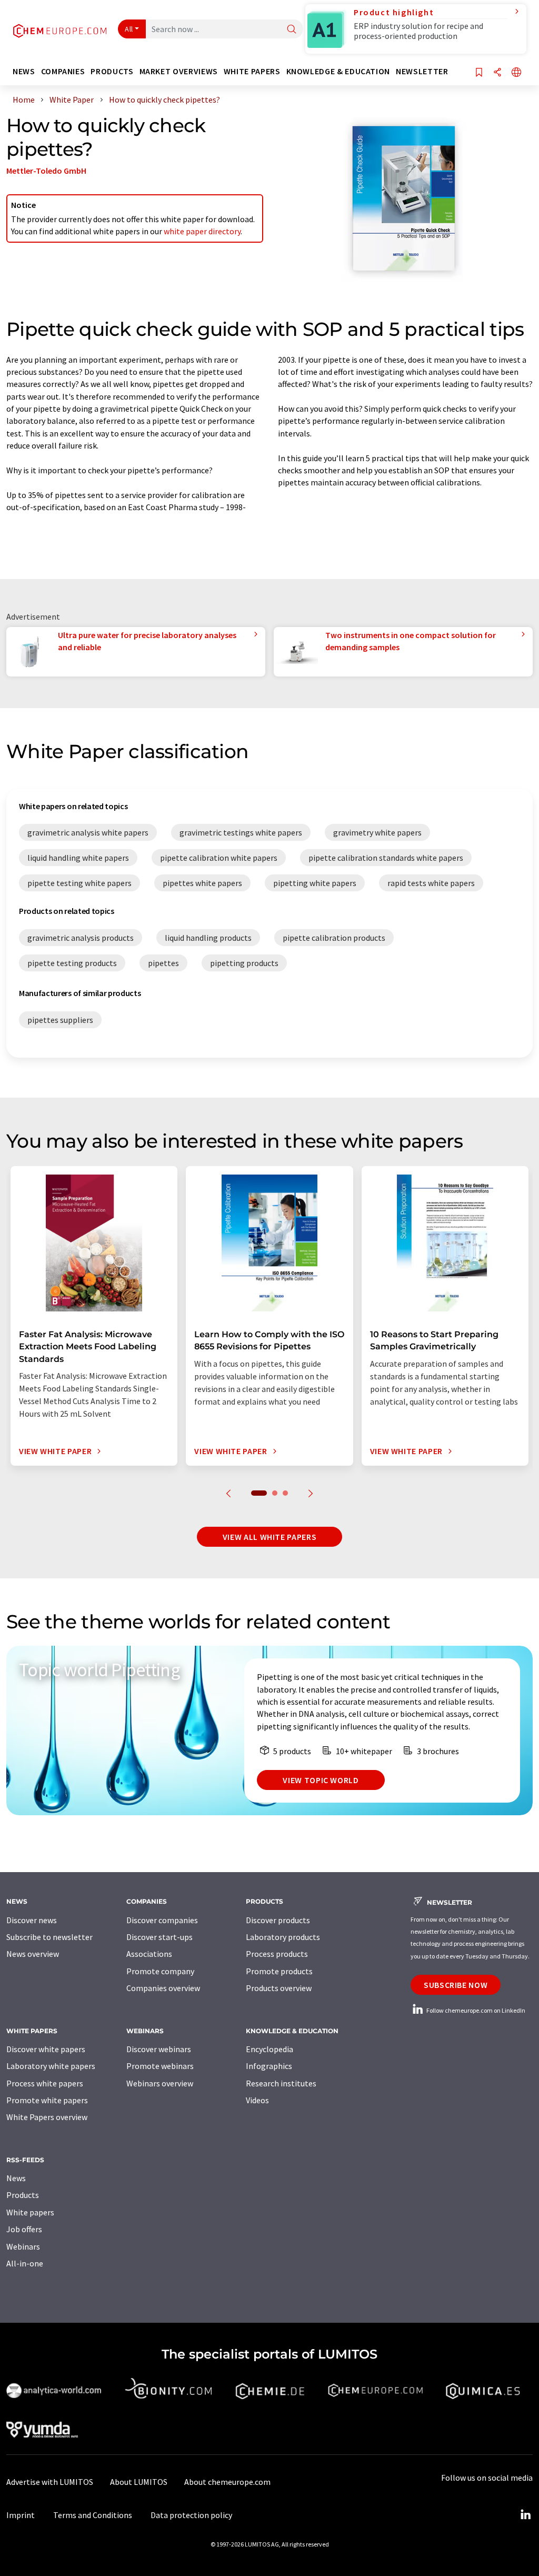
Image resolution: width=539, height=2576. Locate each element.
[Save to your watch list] (479, 73)
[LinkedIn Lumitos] (525, 2515)
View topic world (321, 1780)
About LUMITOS (139, 2482)
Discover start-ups (159, 1937)
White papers (30, 2212)
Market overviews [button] (179, 71)
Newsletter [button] (422, 71)
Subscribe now (456, 1985)
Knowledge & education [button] (338, 71)
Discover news (32, 1920)
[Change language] (516, 73)
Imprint (21, 2515)
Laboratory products (283, 1937)
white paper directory (202, 231)
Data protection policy (191, 2515)
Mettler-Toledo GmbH (46, 171)
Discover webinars (159, 2049)
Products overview (279, 1988)
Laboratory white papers (51, 2066)
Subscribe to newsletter (49, 1937)
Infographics (269, 2066)
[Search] (292, 30)
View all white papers (269, 1537)
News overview (33, 1954)
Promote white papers (47, 2100)
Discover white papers (46, 2049)
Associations (149, 1954)
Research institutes (281, 2083)
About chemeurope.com (227, 2482)
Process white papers (45, 2083)
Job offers (24, 2229)
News (16, 2178)
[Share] (497, 73)
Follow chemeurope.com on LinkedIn (475, 2010)
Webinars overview (160, 2083)
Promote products (279, 1971)
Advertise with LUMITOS (50, 2482)
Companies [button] (63, 71)
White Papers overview (47, 2117)
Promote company (160, 1971)
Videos (257, 2100)
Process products (277, 1954)
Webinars (23, 2246)
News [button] (24, 71)
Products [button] (112, 71)
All (129, 29)
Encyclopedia (269, 2049)
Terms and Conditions (93, 2515)
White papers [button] (252, 71)
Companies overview (163, 1988)
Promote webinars (160, 2066)
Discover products (278, 1920)
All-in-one (25, 2263)
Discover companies (162, 1920)
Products (23, 2195)
